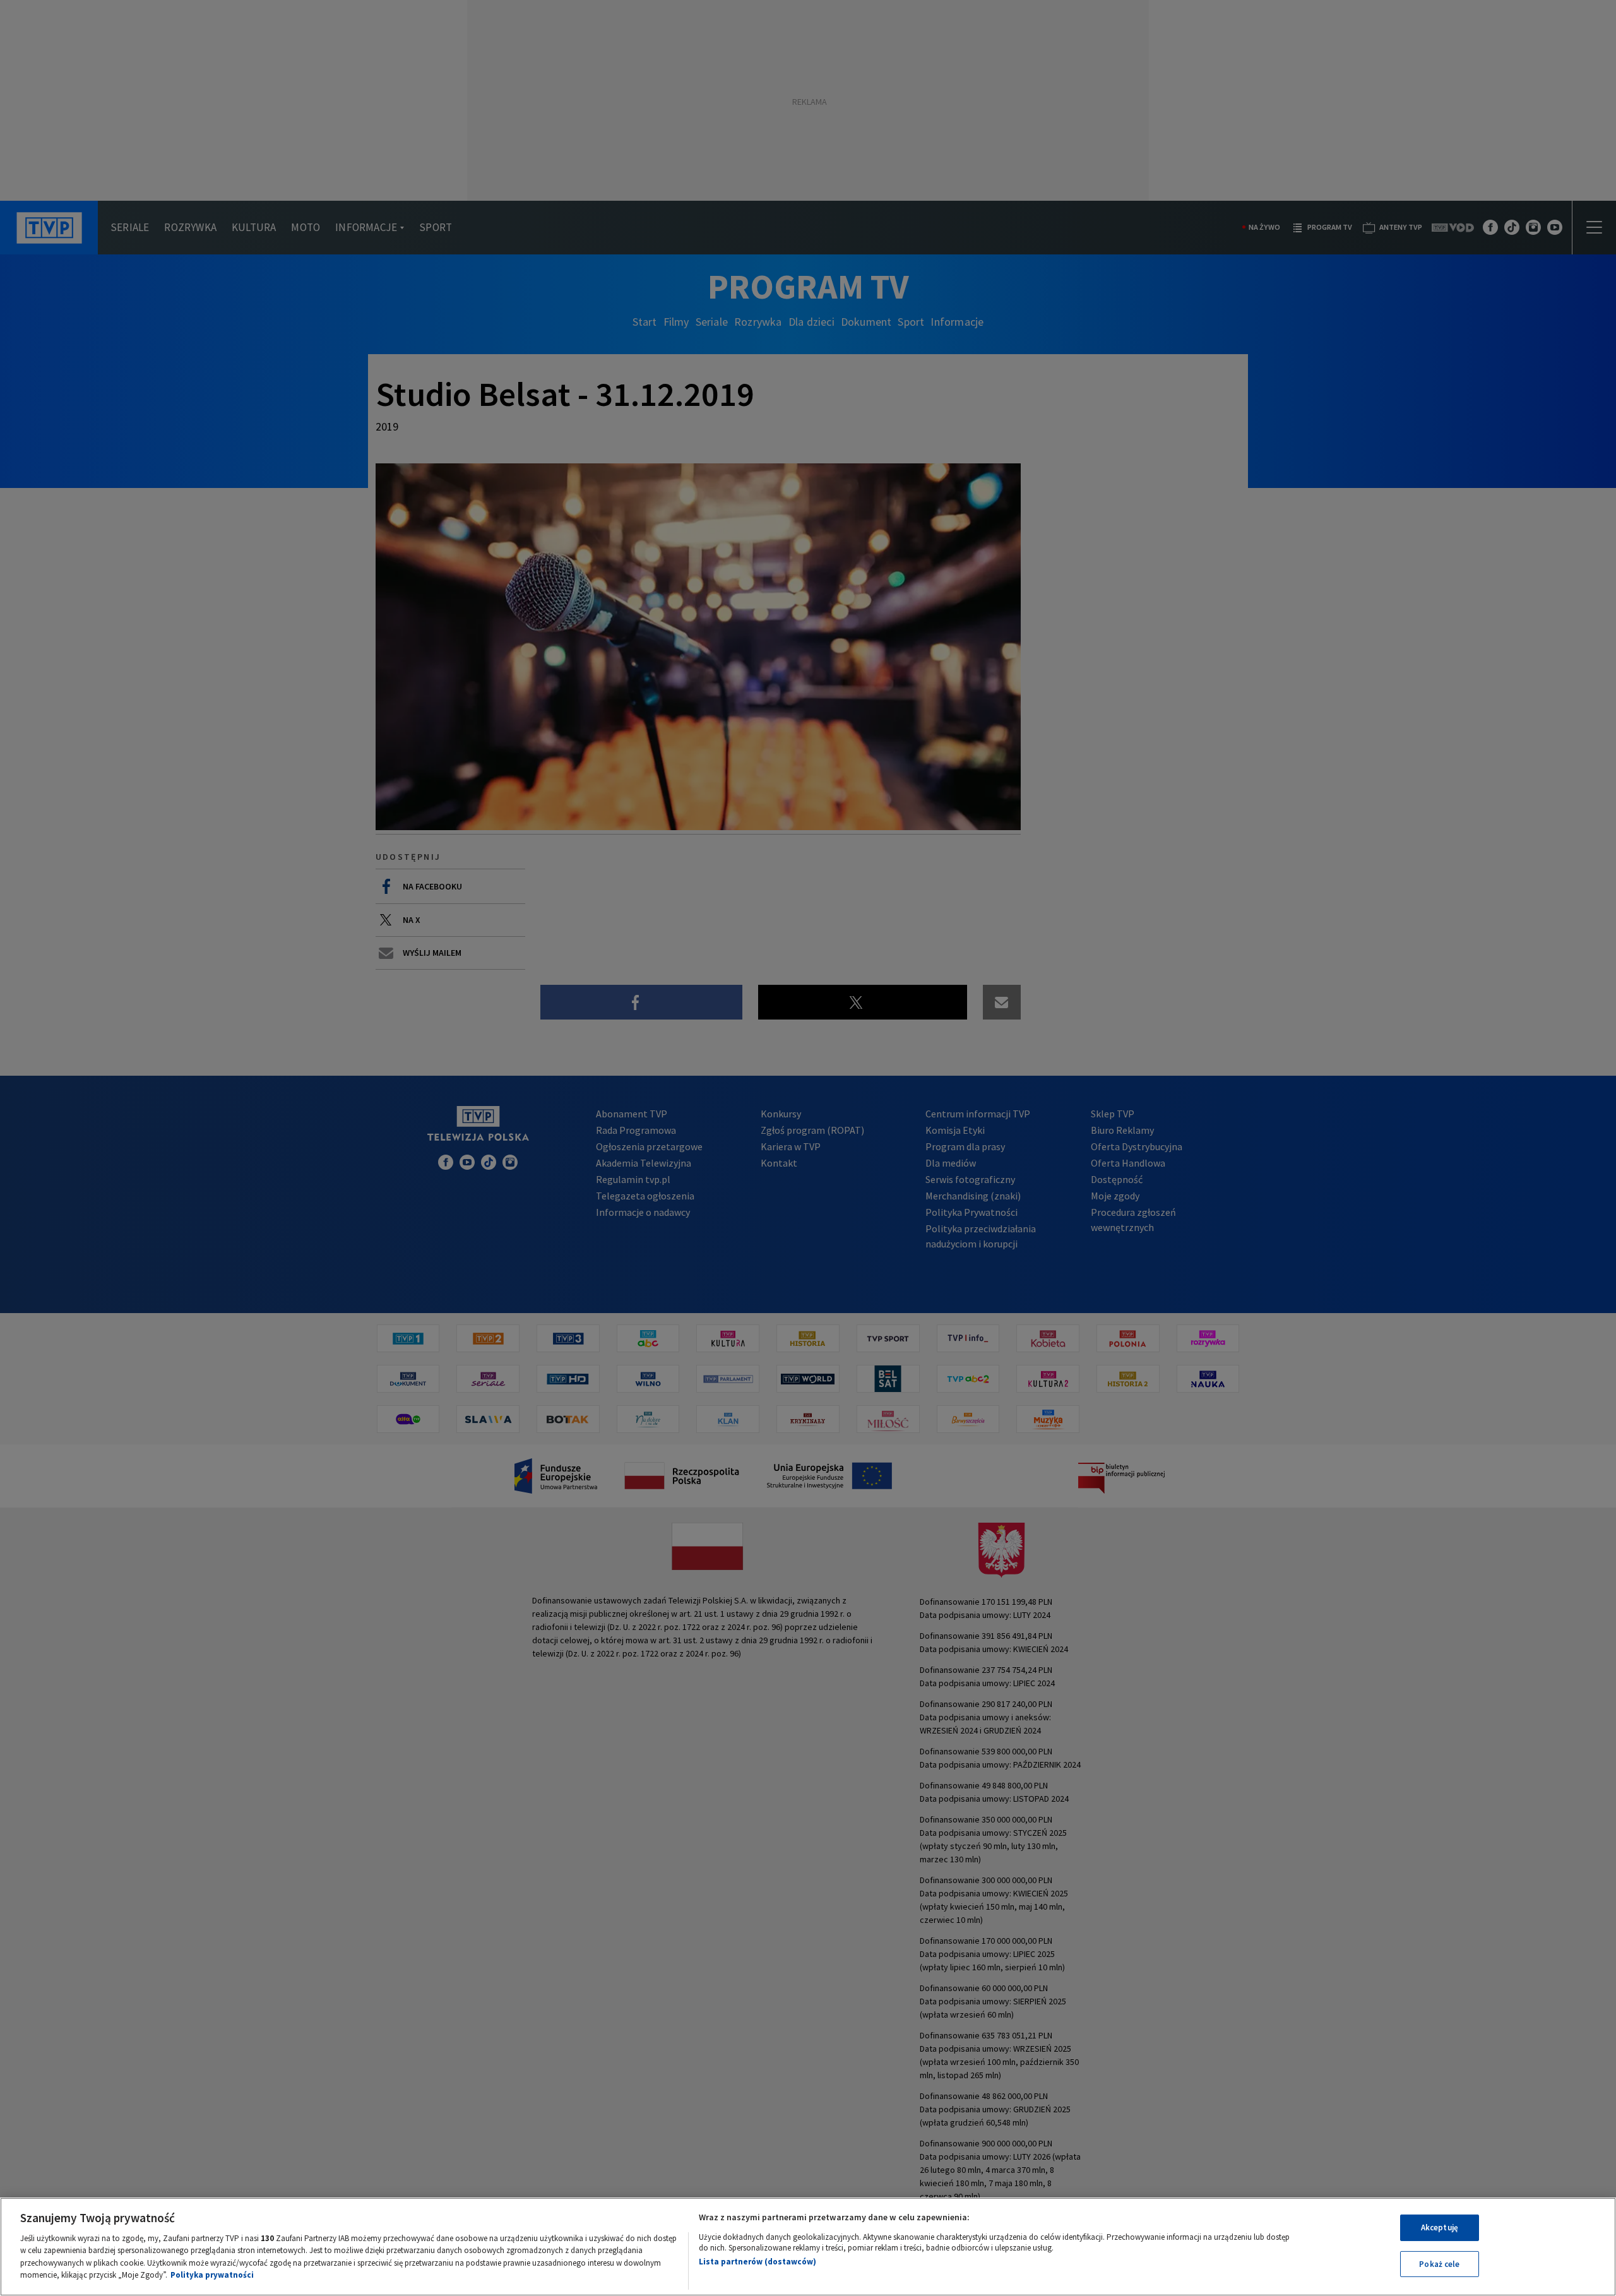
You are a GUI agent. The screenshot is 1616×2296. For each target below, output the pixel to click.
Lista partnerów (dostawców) (757, 2262)
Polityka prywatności (212, 2275)
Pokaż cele (1439, 2263)
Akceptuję (1440, 2228)
